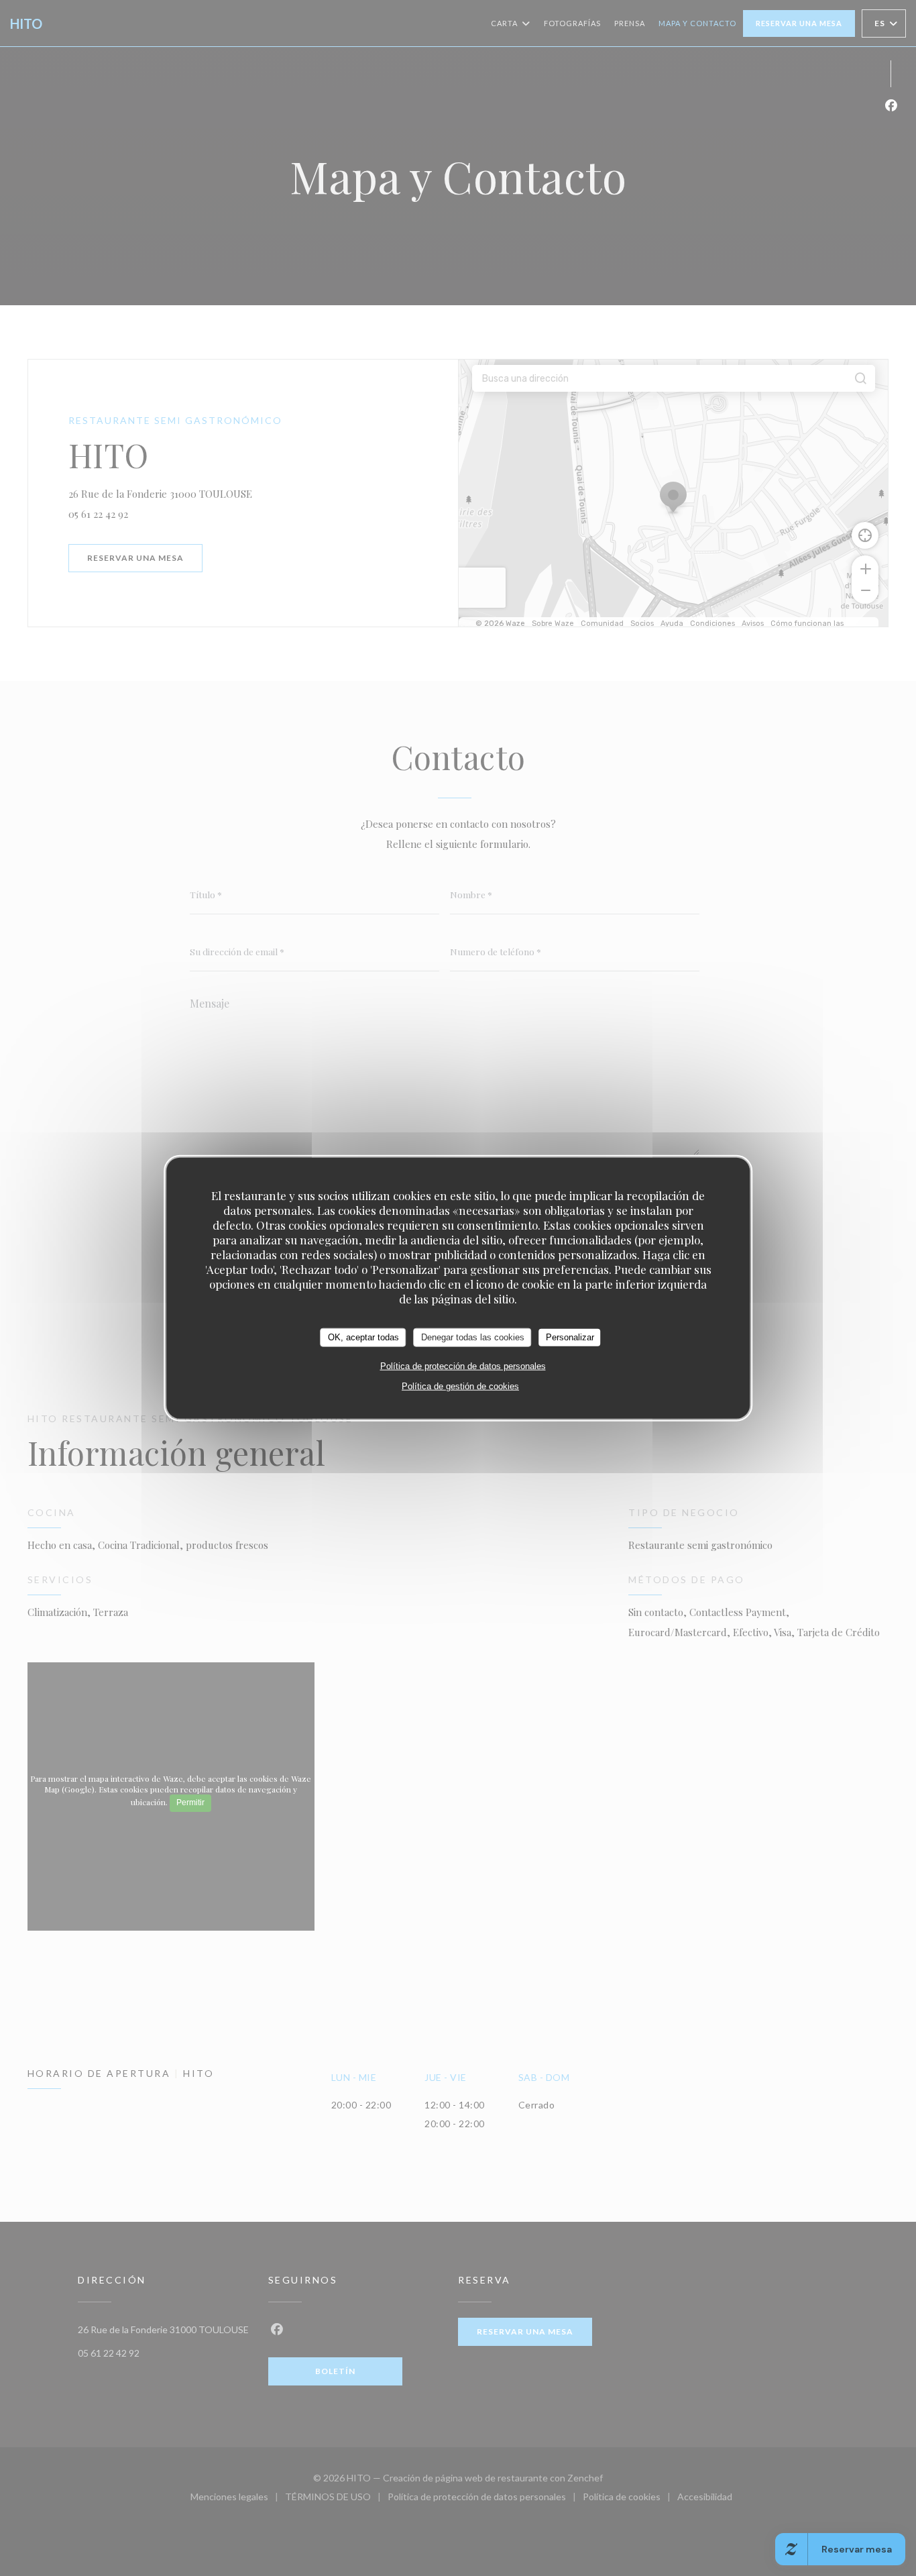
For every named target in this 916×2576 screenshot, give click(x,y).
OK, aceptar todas (363, 1337)
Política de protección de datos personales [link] (463, 1365)
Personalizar (570, 1337)
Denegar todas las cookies (473, 1337)
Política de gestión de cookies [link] (460, 1386)
